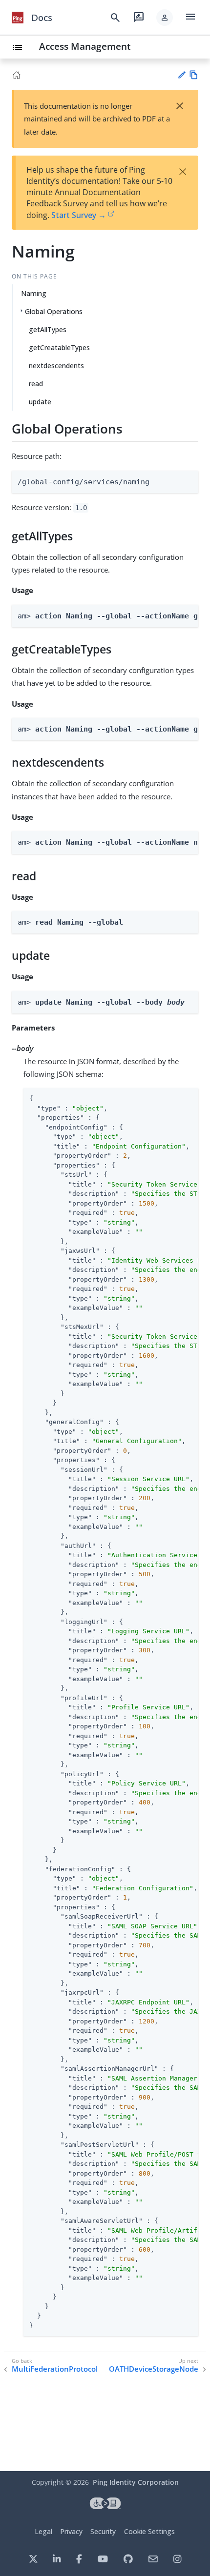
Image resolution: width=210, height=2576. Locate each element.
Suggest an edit (181, 75)
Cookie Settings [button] (149, 2531)
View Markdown (194, 75)
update (40, 402)
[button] (165, 18)
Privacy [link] (71, 2531)
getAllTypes (48, 329)
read (36, 384)
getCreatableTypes (59, 347)
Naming (34, 293)
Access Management (85, 46)
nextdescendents (56, 366)
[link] (18, 18)
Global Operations (54, 311)
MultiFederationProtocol (55, 2369)
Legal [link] (43, 2531)
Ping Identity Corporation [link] (136, 2482)
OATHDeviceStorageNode (154, 2369)
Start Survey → (79, 215)
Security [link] (103, 2531)
